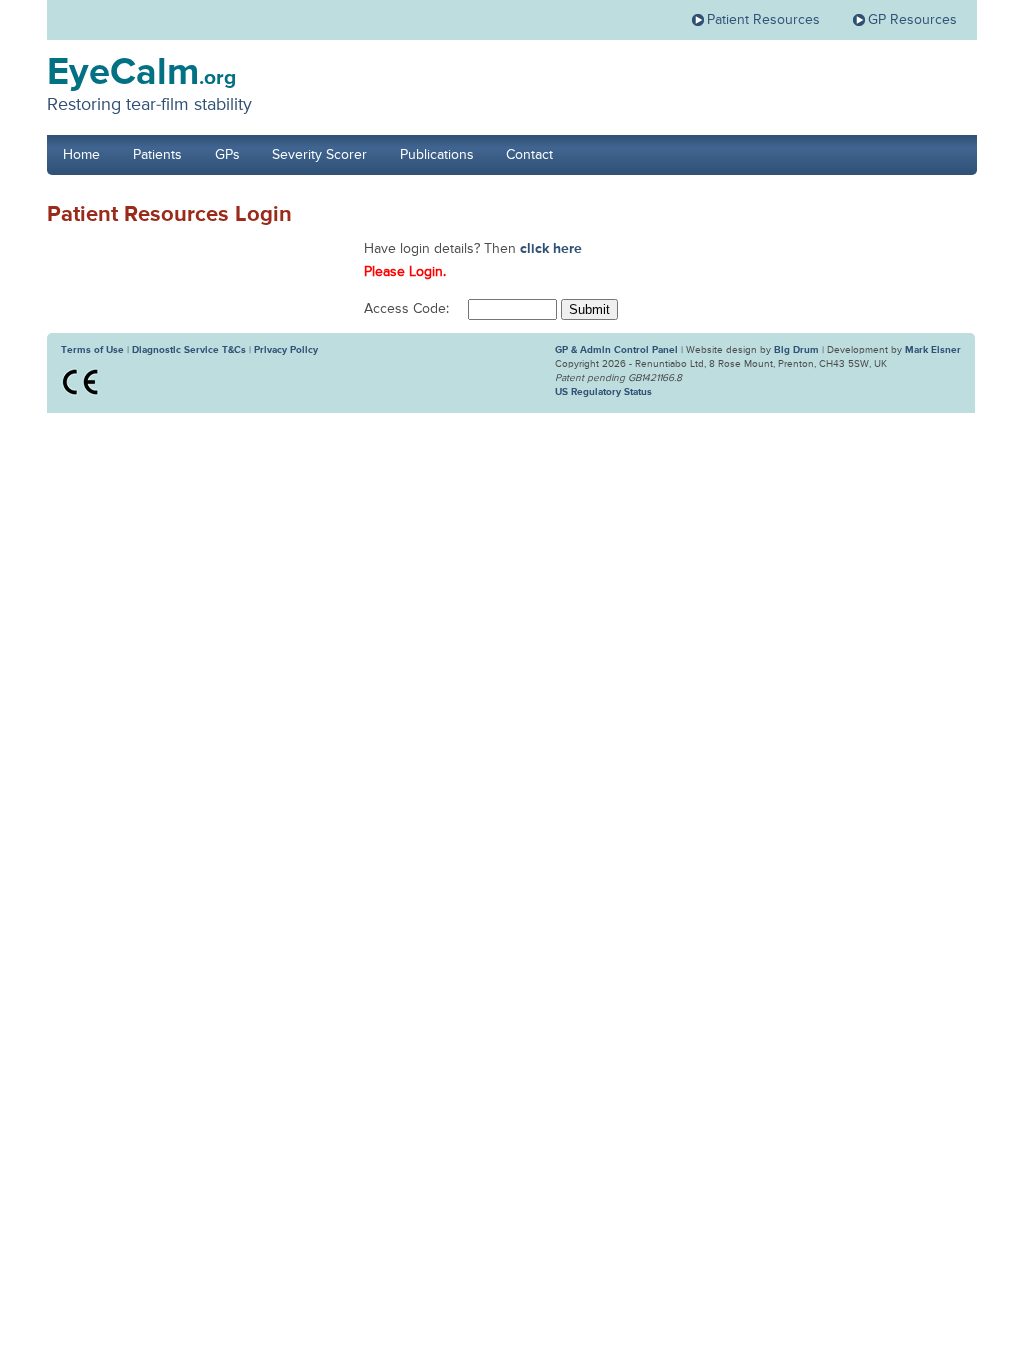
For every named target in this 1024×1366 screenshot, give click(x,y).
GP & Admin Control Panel (616, 350)
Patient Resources (763, 20)
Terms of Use (92, 350)
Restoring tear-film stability (149, 105)
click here (551, 249)
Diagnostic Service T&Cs (189, 350)
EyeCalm (141, 73)
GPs (227, 155)
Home (81, 155)
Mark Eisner (933, 350)
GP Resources (912, 20)
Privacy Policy (286, 350)
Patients (157, 155)
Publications (437, 155)
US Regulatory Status (603, 392)
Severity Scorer (319, 155)
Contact (529, 155)
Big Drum (796, 350)
